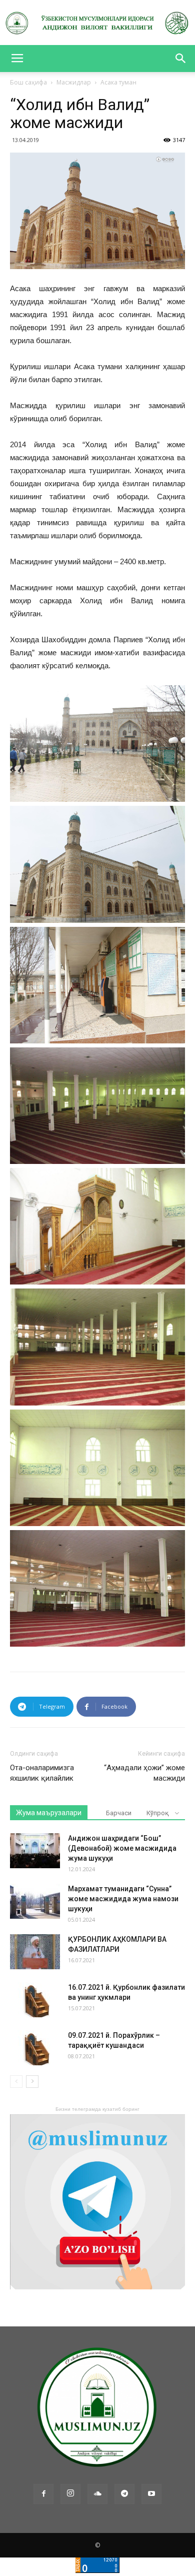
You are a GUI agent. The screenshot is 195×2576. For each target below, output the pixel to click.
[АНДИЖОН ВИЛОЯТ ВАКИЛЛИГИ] (97, 23)
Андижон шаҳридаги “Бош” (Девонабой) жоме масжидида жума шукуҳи (122, 1848)
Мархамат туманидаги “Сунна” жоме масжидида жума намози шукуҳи (123, 1899)
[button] (181, 59)
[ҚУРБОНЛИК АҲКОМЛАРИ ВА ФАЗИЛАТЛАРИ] (35, 1952)
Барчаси (119, 1813)
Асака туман (118, 82)
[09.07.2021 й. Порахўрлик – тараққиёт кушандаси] (35, 2048)
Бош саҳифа (28, 82)
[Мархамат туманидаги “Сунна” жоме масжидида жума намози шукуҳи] (35, 1901)
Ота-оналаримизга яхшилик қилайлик (42, 1773)
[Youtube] (151, 2494)
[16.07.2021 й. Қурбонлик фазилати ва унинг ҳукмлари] (35, 2000)
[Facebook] (43, 2494)
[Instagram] (70, 2494)
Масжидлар (74, 82)
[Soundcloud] (97, 2494)
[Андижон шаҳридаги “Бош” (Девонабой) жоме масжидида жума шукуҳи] (35, 1851)
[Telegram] (124, 2494)
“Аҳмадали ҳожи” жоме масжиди (144, 1773)
